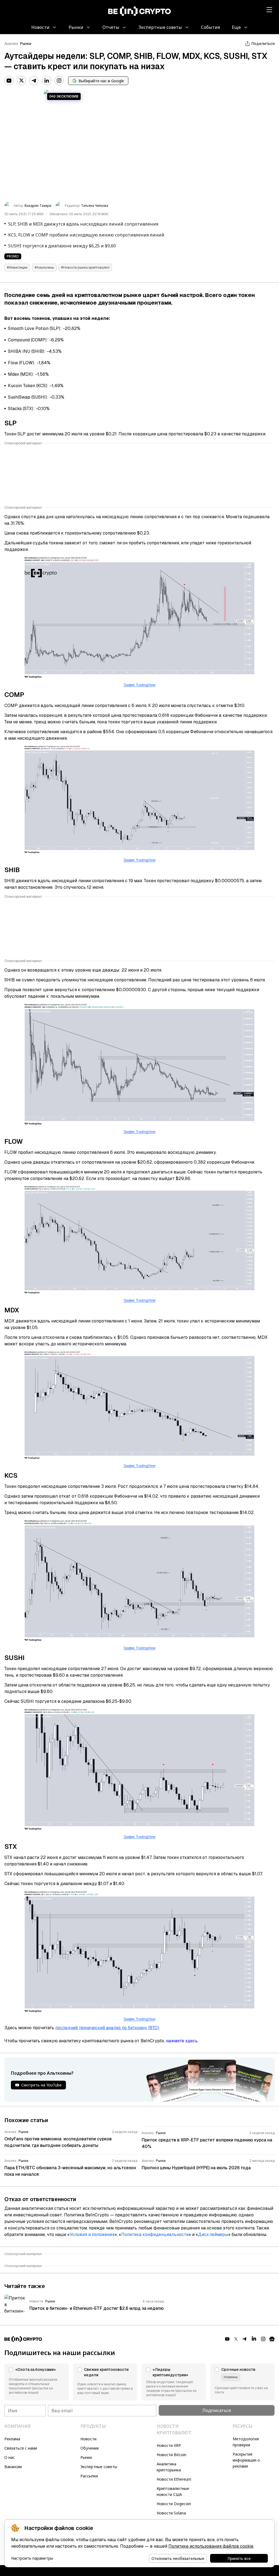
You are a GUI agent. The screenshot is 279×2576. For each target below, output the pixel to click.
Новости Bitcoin (172, 2455)
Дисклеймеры (213, 2234)
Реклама (12, 2439)
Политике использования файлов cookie (211, 2546)
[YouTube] (9, 81)
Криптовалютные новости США (173, 2491)
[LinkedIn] (47, 81)
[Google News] (272, 2339)
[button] (37, 2382)
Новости (88, 2439)
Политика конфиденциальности (155, 2234)
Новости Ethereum (174, 2479)
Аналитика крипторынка (169, 2467)
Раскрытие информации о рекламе (246, 2460)
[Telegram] (34, 81)
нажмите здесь (182, 2041)
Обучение (90, 2448)
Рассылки (89, 2476)
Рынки (26, 44)
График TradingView (140, 685)
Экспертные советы (99, 2467)
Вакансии (13, 2467)
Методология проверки (246, 2442)
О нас (10, 2457)
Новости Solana (171, 2513)
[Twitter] (22, 81)
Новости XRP (169, 2445)
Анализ (11, 44)
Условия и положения (92, 2234)
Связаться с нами (21, 2448)
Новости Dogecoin (174, 2504)
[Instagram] (59, 81)
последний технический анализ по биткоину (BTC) (107, 2028)
